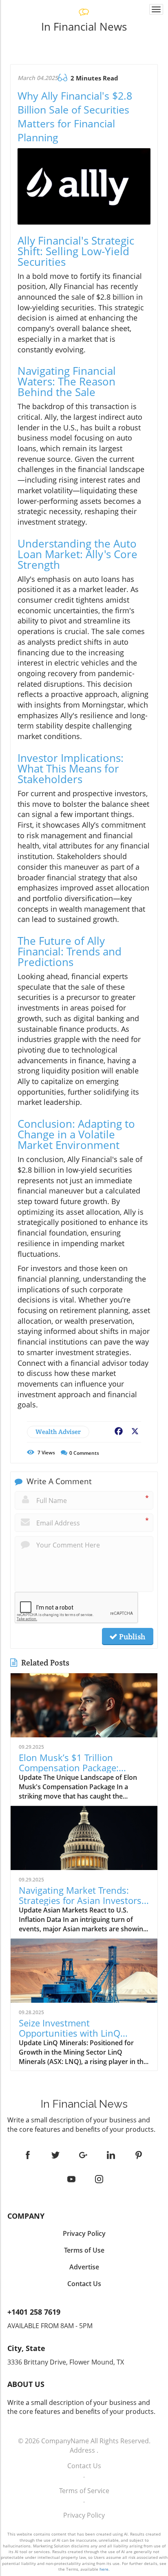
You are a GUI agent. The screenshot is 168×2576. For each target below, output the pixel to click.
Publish (131, 1636)
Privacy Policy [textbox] (84, 2233)
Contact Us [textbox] (84, 2284)
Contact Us (84, 2466)
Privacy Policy (84, 2515)
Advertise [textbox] (84, 2267)
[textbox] (84, 27)
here (104, 2569)
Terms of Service (84, 2491)
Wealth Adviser (58, 1432)
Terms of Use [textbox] (84, 2250)
